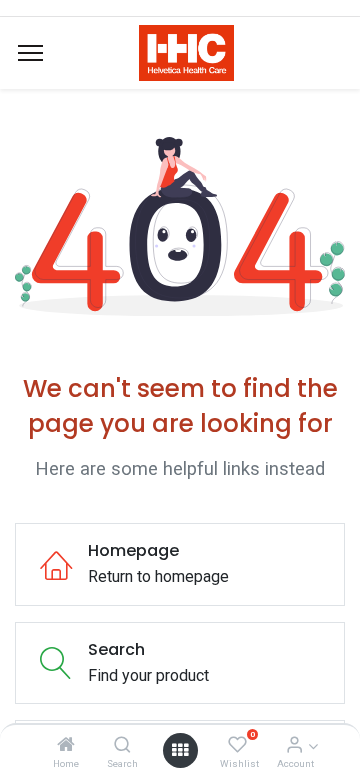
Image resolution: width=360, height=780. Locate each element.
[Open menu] (180, 750)
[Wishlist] (237, 745)
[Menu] (30, 53)
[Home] (66, 745)
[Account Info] (294, 745)
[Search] (122, 745)
